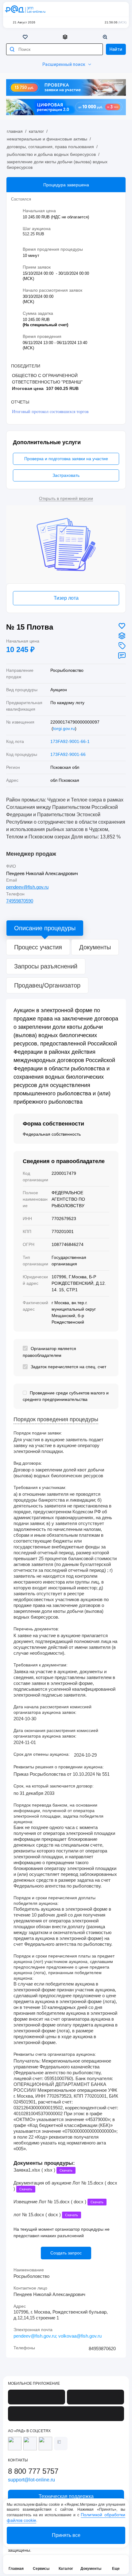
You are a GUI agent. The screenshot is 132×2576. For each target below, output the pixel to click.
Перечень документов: (36, 1629)
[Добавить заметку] (122, 655)
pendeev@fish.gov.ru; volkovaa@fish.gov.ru (58, 2336)
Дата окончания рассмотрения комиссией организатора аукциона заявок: (56, 1733)
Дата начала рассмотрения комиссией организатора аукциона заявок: (52, 1710)
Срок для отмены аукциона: (42, 1754)
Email (12, 880)
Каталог (36, 131)
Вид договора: (28, 1463)
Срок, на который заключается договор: (54, 1786)
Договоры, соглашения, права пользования (50, 147)
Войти (120, 9)
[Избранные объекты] (26, 37)
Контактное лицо (30, 2288)
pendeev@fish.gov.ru (27, 887)
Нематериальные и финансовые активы (47, 139)
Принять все (66, 2535)
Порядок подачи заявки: (38, 1433)
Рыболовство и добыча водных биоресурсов (51, 154)
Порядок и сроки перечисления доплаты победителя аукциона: (54, 1901)
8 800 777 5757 (96, 9)
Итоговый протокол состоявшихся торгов (50, 412)
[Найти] (12, 49)
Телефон (15, 894)
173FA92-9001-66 (68, 754)
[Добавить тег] (122, 646)
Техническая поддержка (108, 9)
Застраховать (66, 475)
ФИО (11, 866)
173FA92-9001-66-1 (70, 741)
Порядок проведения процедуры (56, 1420)
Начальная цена (23, 641)
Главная (15, 131)
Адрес (20, 2306)
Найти (116, 49)
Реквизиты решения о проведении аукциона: (59, 1767)
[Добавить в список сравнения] (122, 636)
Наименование (29, 2270)
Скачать (66, 2170)
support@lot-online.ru (31, 2480)
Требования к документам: (41, 1665)
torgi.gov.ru (64, 728)
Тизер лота (66, 598)
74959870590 (20, 901)
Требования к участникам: (40, 1487)
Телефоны (24, 2348)
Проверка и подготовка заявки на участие (66, 459)
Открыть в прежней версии (66, 498)
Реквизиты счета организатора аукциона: (55, 2054)
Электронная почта (33, 2330)
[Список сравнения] (66, 37)
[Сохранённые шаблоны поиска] (106, 37)
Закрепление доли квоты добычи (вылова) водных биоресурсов (57, 164)
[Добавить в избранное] (122, 626)
